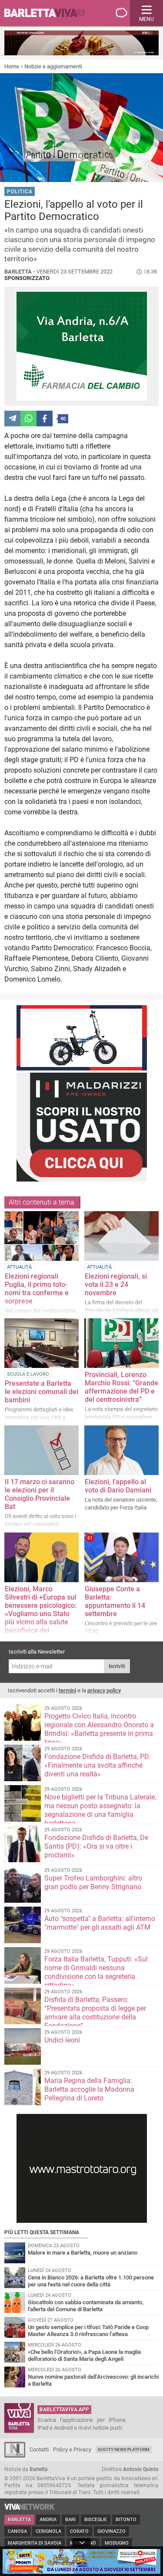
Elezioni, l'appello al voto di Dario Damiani (118, 1486)
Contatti (39, 2449)
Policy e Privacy (72, 2449)
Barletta (19, 2520)
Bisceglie (96, 2520)
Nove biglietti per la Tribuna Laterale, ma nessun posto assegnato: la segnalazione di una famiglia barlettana (100, 1810)
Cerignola (48, 2531)
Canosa (17, 2531)
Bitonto (126, 2520)
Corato (79, 2531)
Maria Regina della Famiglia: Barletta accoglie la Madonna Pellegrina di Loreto (89, 2089)
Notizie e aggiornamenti (53, 66)
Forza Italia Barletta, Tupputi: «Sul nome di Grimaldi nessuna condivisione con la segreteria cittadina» (96, 1972)
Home (12, 66)
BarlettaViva (49, 13)
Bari (70, 2520)
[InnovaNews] (15, 2456)
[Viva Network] (30, 2508)
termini (67, 1690)
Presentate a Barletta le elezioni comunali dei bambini (42, 1392)
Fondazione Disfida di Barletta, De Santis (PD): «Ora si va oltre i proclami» (96, 1846)
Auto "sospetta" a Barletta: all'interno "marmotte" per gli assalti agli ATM (100, 1923)
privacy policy (104, 1690)
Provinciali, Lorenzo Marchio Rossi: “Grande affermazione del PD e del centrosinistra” (121, 1387)
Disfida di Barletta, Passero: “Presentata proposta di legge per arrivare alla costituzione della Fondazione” (95, 2013)
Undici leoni (62, 2040)
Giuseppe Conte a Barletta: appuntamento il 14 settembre (115, 1601)
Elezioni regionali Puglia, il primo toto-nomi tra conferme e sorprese (37, 1289)
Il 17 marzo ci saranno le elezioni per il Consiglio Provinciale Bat (40, 1494)
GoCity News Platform (124, 2449)
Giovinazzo (111, 2531)
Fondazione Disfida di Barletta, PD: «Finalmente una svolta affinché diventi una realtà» (98, 1765)
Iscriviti (117, 1666)
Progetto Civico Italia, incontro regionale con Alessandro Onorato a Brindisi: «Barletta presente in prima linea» (99, 1729)
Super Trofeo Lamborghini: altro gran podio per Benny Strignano (93, 1882)
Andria (48, 2520)
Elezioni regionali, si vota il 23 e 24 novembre (116, 1285)
